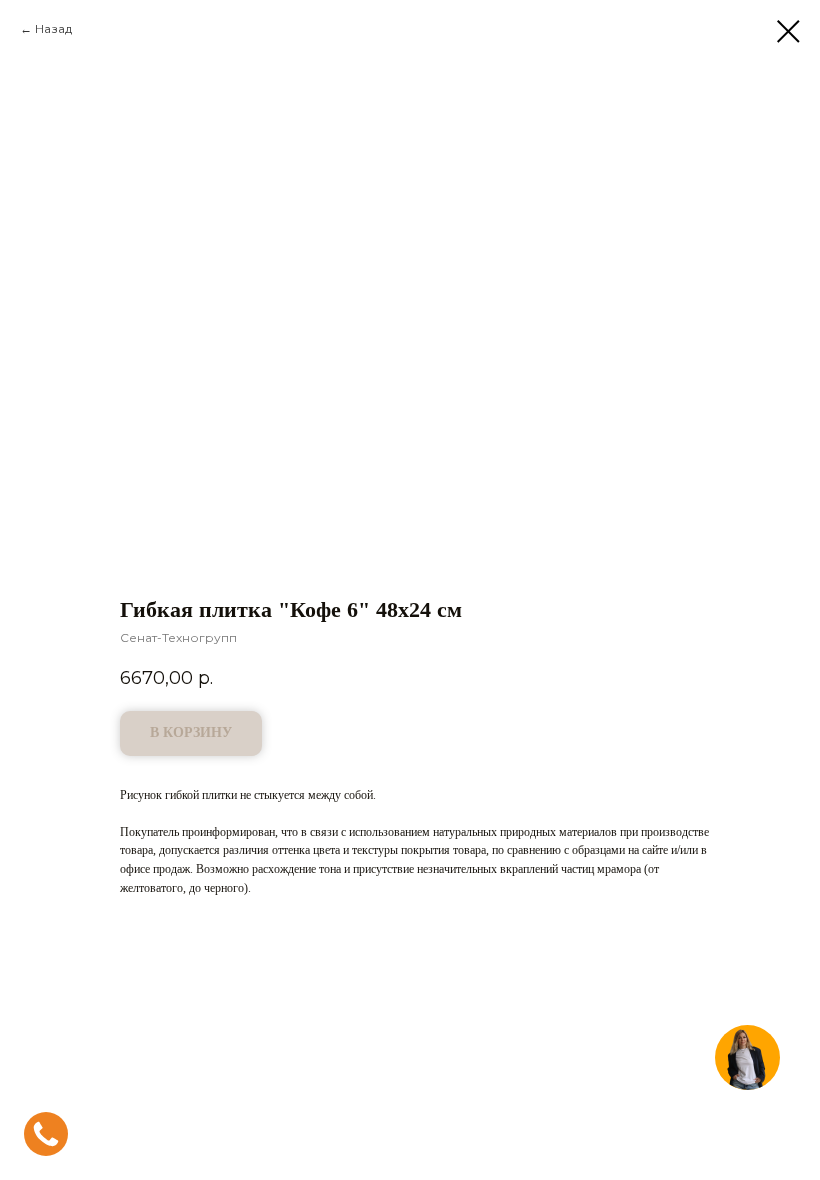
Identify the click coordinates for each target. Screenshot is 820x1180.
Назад (53, 28)
